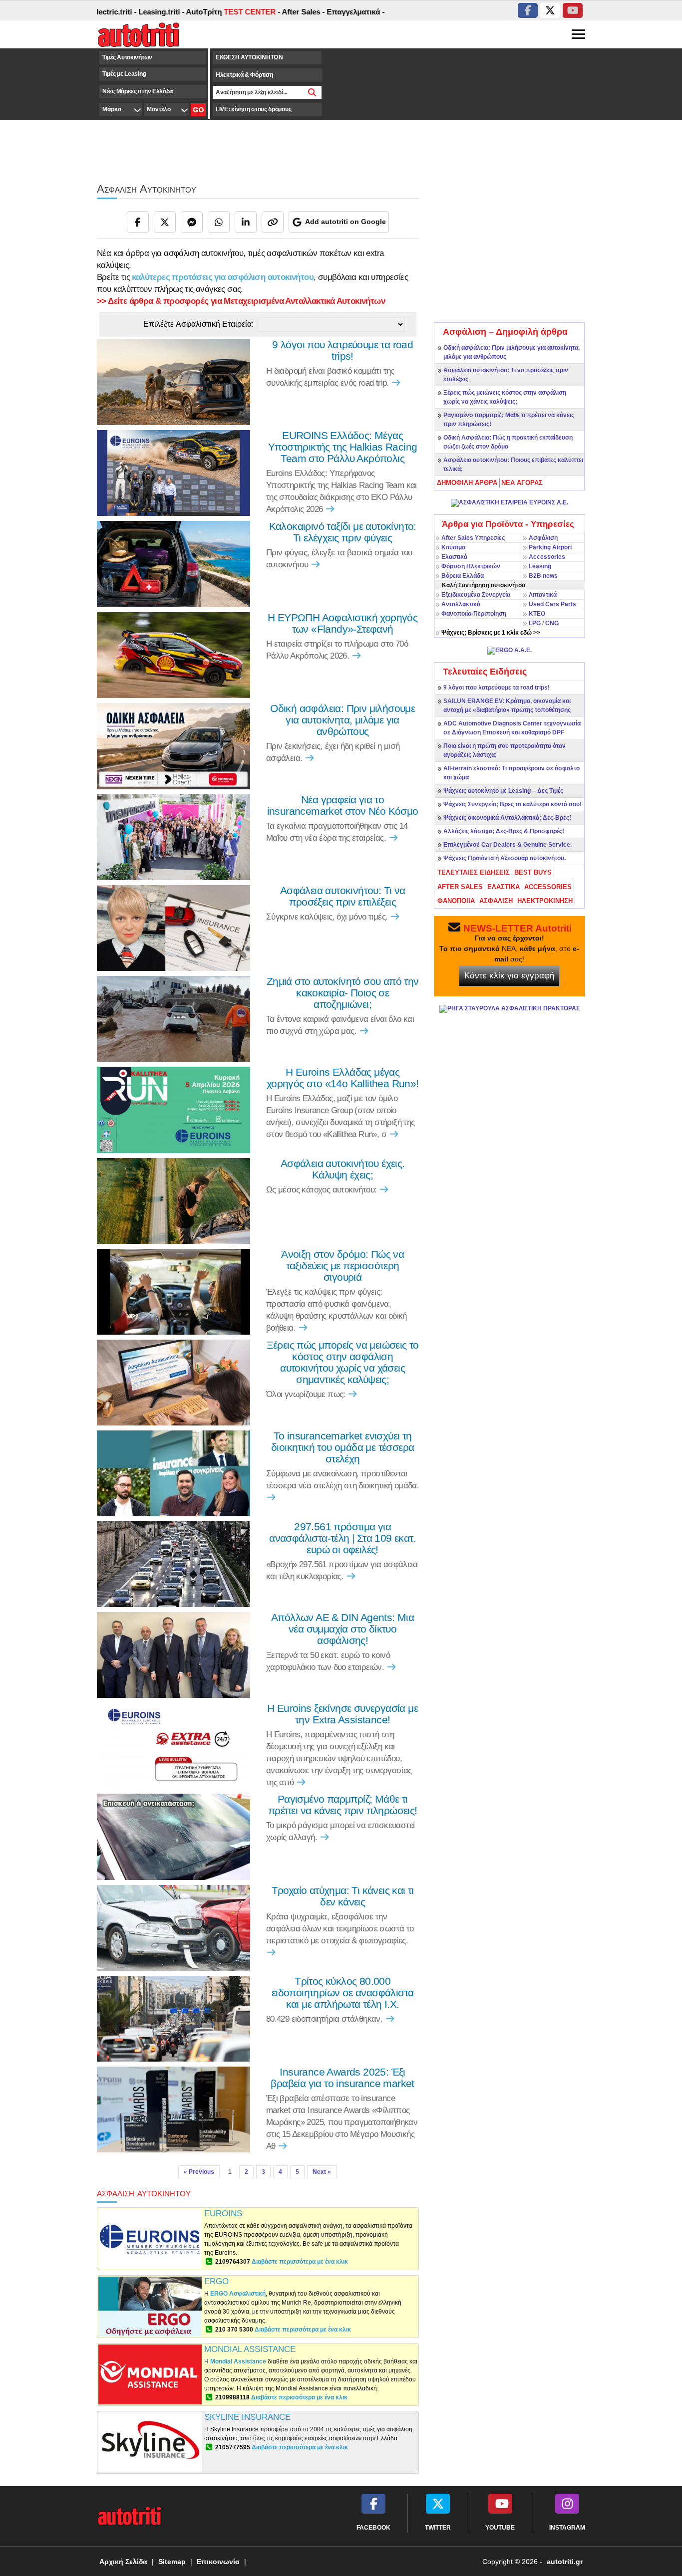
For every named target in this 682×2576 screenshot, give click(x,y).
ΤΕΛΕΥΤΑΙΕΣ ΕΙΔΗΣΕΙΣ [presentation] (474, 872)
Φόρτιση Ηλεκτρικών (471, 566)
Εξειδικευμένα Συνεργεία (476, 595)
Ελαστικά (454, 557)
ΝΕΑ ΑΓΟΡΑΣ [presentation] (522, 483)
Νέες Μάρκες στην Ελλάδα (138, 91)
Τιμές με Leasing (124, 74)
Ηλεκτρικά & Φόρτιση (244, 75)
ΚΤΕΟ (537, 614)
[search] (312, 92)
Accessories (547, 557)
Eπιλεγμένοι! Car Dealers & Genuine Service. (508, 845)
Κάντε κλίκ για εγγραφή (509, 976)
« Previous (199, 2172)
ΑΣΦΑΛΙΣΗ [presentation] (496, 901)
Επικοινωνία (218, 2562)
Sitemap (172, 2562)
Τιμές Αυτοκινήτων (127, 57)
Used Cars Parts (552, 604)
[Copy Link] (273, 222)
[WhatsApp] (219, 222)
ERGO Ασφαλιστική (238, 2294)
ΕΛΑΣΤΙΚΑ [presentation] (504, 887)
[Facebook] (138, 222)
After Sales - (252, 12)
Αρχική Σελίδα (123, 2562)
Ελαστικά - (354, 12)
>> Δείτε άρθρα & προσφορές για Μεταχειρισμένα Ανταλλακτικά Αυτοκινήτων (241, 301)
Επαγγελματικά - (305, 12)
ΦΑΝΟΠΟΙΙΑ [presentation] (456, 901)
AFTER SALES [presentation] (460, 887)
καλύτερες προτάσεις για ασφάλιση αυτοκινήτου (223, 277)
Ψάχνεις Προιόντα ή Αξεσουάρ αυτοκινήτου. (505, 858)
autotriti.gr (565, 2562)
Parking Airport (550, 547)
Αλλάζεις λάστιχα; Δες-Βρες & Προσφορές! (504, 831)
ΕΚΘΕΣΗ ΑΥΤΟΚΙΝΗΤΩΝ (249, 57)
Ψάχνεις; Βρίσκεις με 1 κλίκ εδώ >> (491, 633)
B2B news (543, 576)
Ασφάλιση (543, 538)
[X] (165, 222)
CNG (552, 623)
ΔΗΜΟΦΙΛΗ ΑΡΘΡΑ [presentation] (467, 483)
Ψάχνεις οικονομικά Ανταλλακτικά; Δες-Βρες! (507, 818)
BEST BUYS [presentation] (533, 872)
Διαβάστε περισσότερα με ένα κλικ (300, 2262)
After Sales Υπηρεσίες (473, 538)
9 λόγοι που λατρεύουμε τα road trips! (497, 688)
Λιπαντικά (543, 595)
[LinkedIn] (246, 222)
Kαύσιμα (453, 547)
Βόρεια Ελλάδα (463, 576)
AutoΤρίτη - (182, 12)
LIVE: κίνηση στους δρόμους (253, 109)
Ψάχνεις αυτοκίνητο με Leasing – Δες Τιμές (503, 791)
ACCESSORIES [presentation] (548, 887)
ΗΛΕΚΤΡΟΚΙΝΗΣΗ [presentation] (545, 901)
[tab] (468, 483)
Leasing (540, 566)
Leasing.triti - (110, 12)
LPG (535, 623)
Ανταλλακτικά (461, 604)
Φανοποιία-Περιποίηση (474, 614)
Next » (322, 2172)
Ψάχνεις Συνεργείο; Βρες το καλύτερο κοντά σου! (512, 804)
